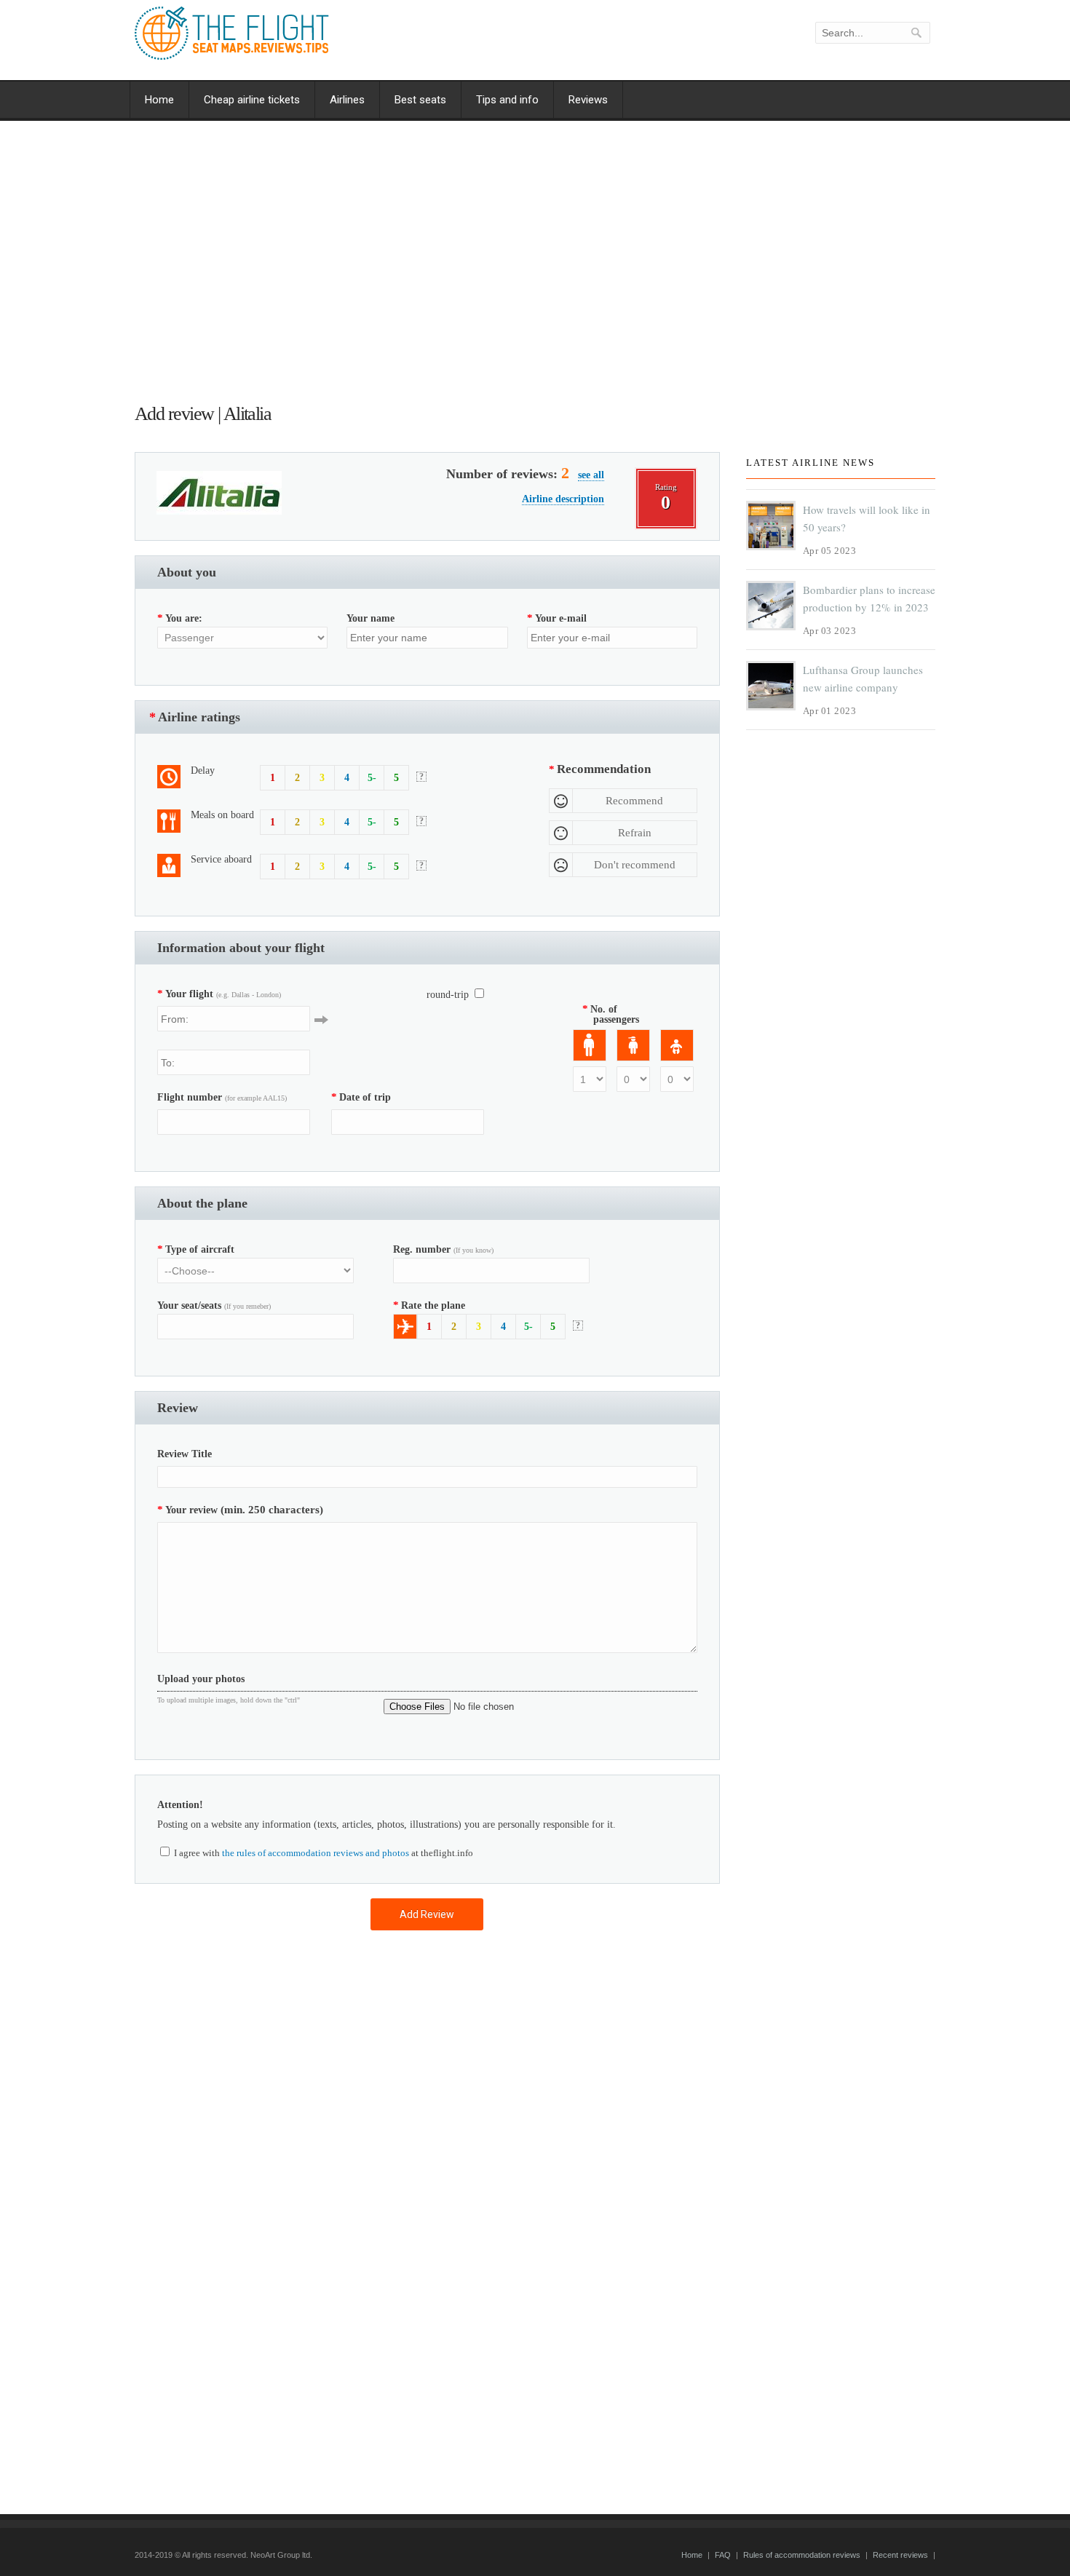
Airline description (563, 499)
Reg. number (443, 1249)
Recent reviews (900, 2555)
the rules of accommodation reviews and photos (316, 1853)
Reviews (588, 100)
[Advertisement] (427, 266)
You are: (180, 618)
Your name (370, 618)
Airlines (347, 100)
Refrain (635, 833)
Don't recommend (635, 865)
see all (591, 475)
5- (372, 778)
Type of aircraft (196, 1249)
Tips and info (507, 100)
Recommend (634, 801)
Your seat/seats (214, 1305)
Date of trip (361, 1097)
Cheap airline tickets (252, 100)
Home (159, 100)
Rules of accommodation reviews (802, 2555)
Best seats (420, 100)
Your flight (219, 994)
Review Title (185, 1454)
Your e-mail (557, 618)
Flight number (222, 1097)
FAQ (723, 2555)
